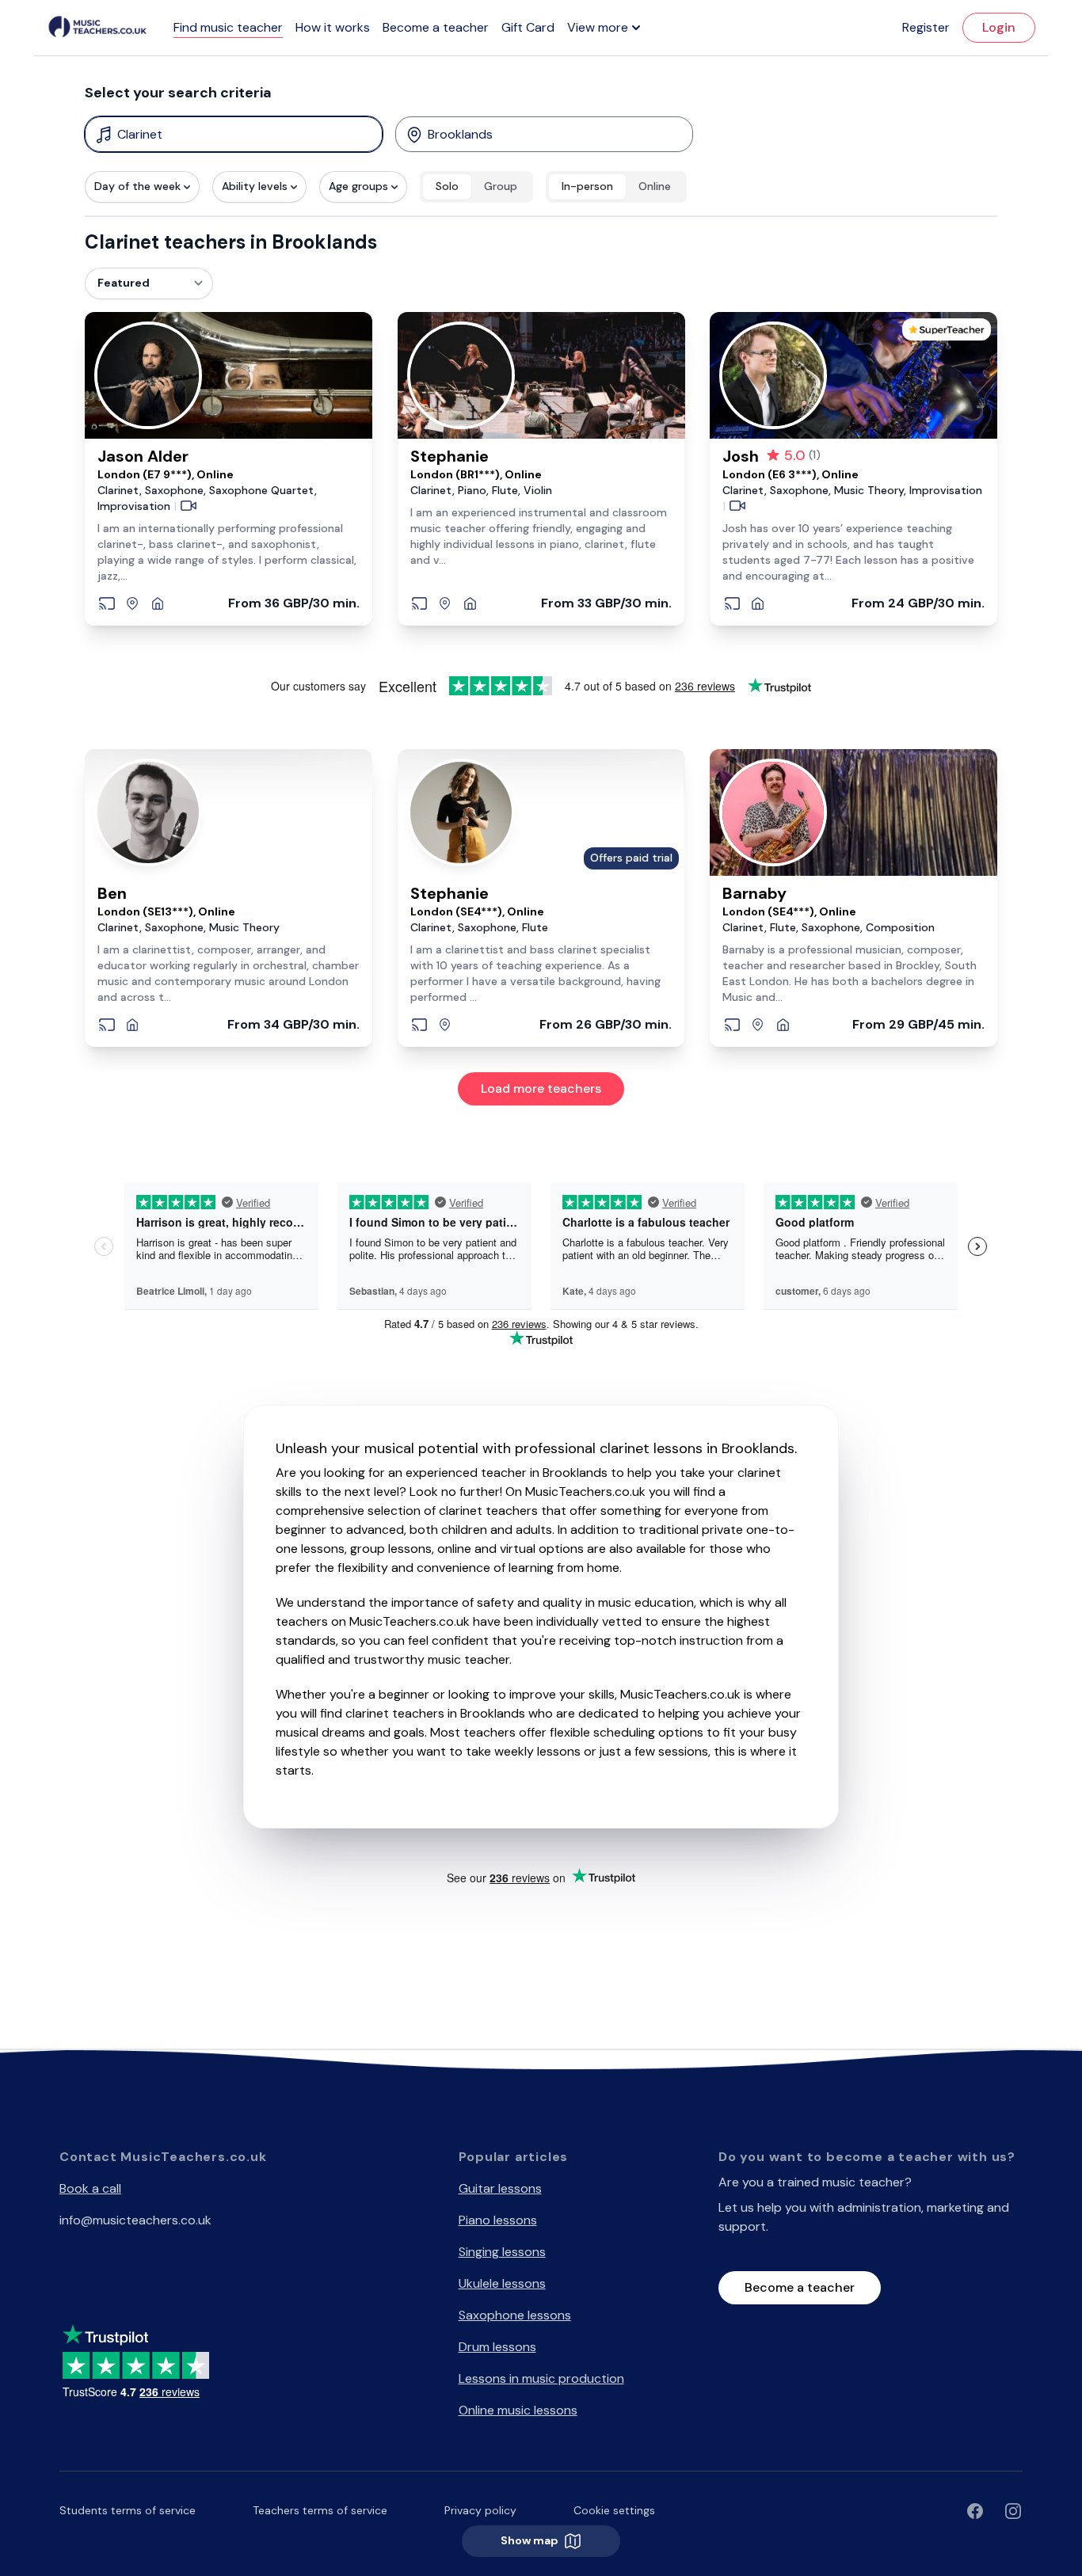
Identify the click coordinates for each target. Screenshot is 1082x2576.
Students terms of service (128, 2510)
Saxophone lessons (515, 2315)
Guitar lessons (500, 2188)
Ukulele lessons (502, 2283)
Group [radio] (501, 186)
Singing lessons (502, 2252)
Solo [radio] (447, 186)
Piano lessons (498, 2220)
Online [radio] (655, 186)
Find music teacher (228, 27)
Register (926, 27)
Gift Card (528, 27)
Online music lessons (518, 2410)
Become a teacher (436, 27)
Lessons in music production (541, 2378)
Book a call (90, 2188)
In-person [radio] (587, 186)
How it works (333, 27)
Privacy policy (480, 2510)
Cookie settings (614, 2510)
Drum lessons (497, 2347)
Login (999, 27)
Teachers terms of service (320, 2510)
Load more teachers (541, 1088)
